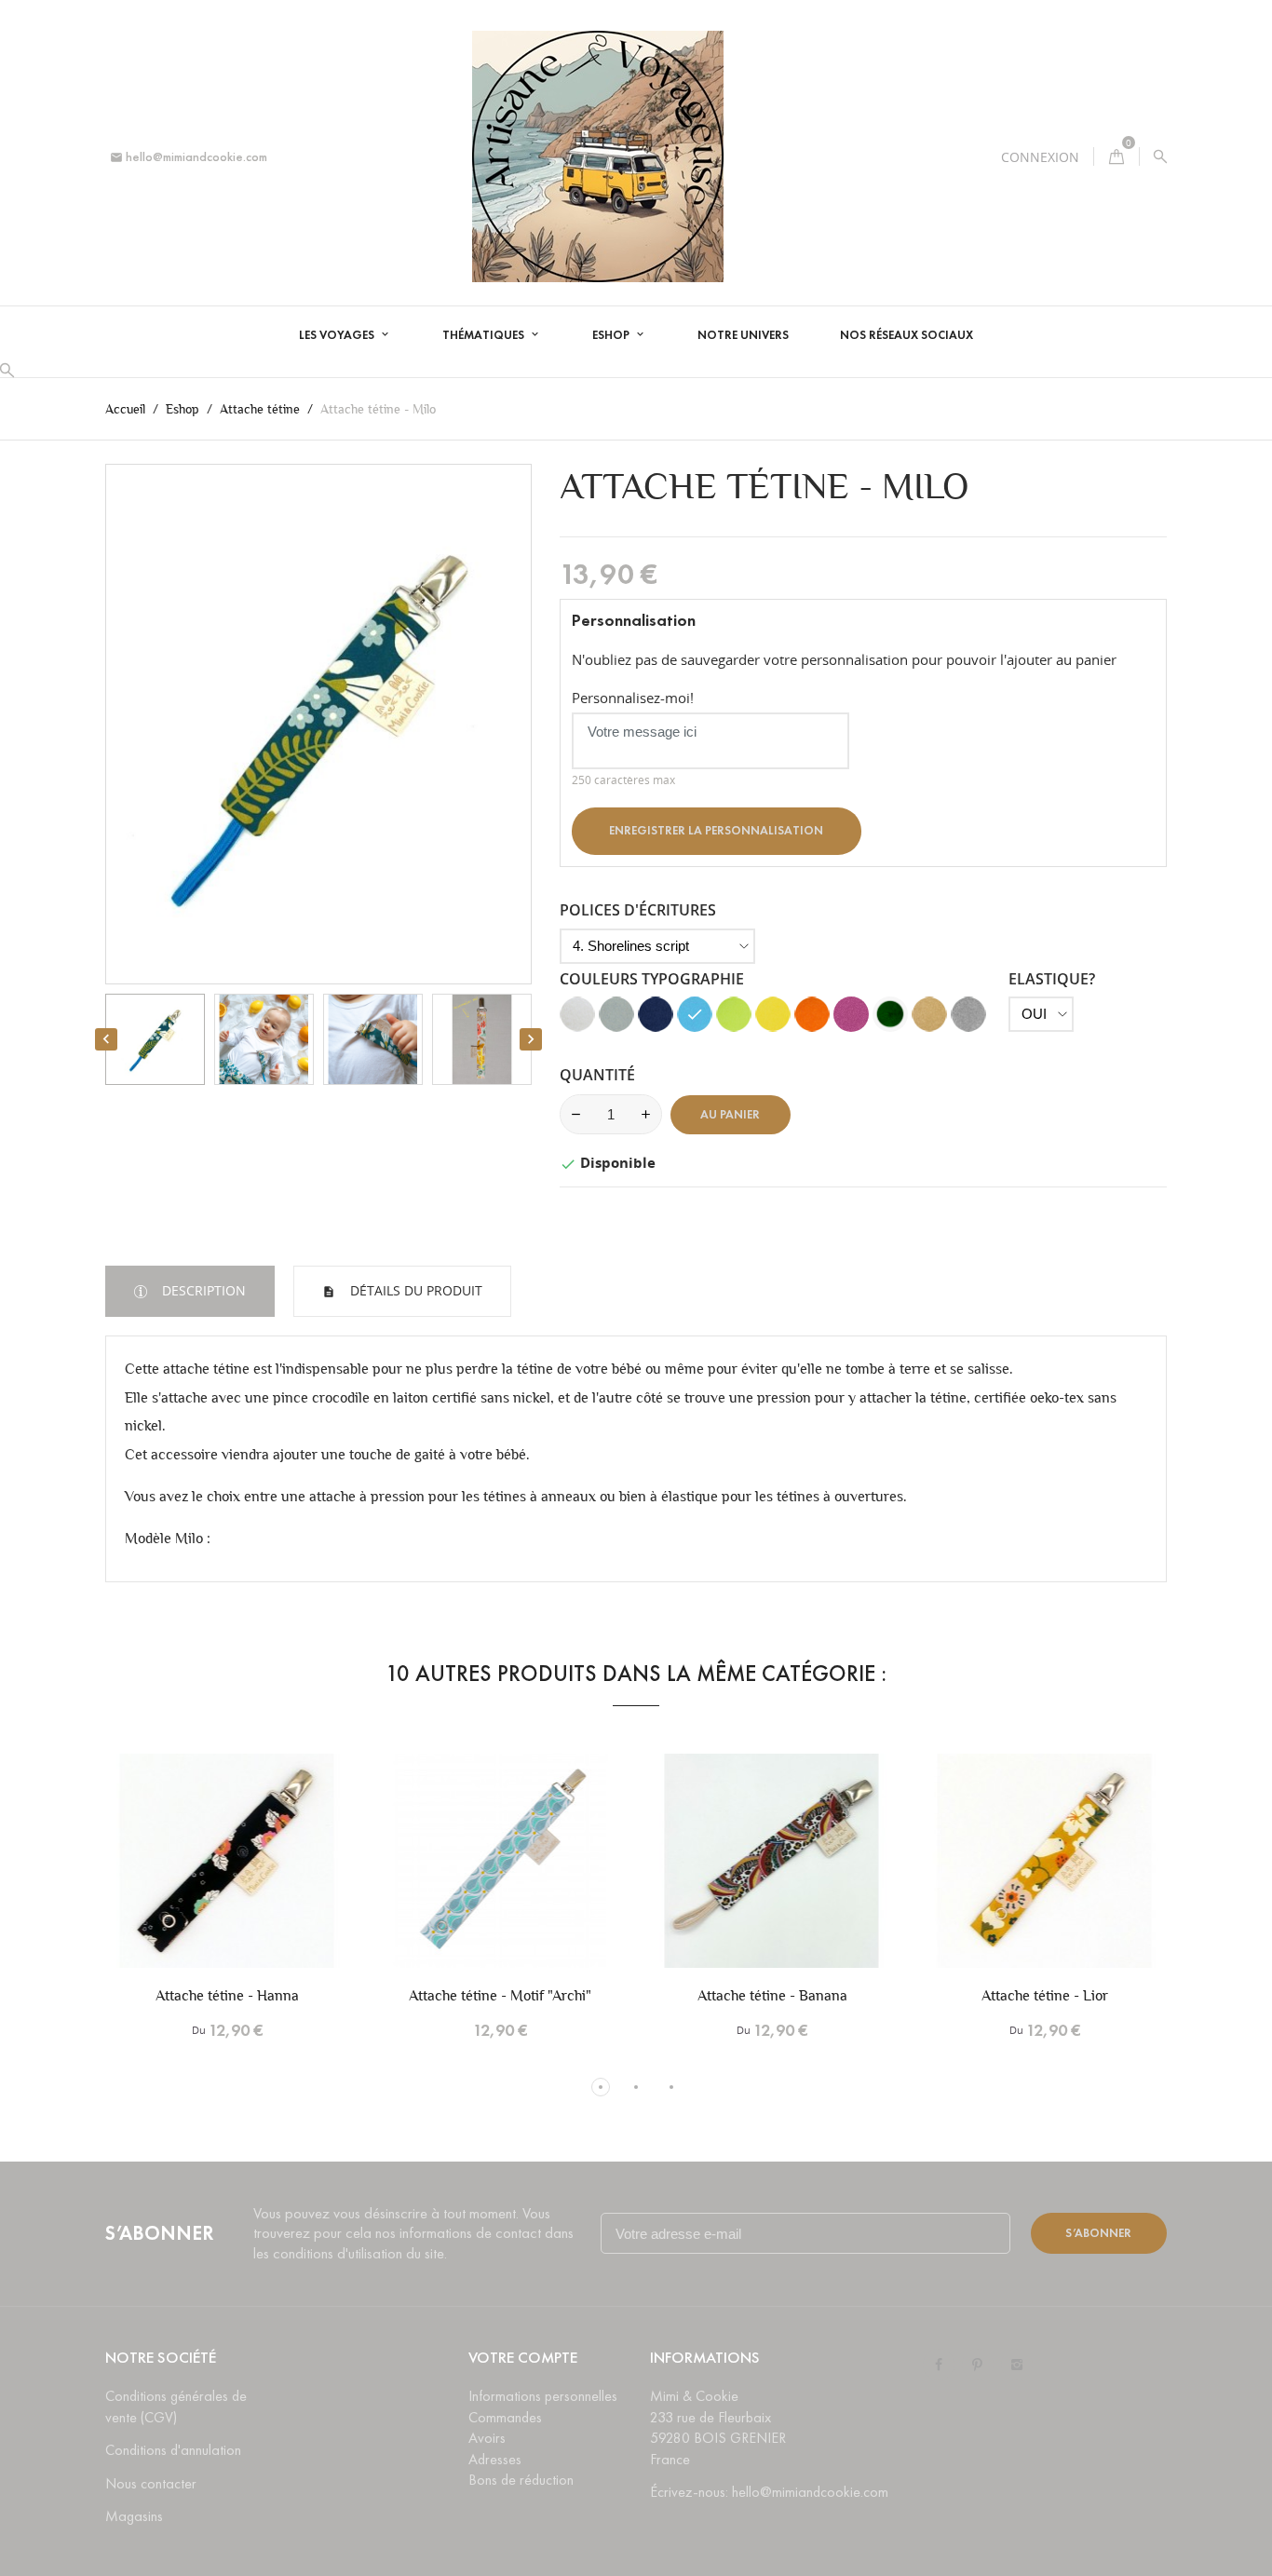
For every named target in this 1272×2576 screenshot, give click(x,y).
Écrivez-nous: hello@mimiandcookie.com (769, 2492)
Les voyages (338, 335)
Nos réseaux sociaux (907, 335)
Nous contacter (151, 2483)
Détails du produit (414, 1290)
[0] (1116, 157)
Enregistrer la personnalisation (716, 831)
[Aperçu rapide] (259, 1883)
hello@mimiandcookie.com (189, 157)
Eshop (612, 335)
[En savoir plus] (298, 1883)
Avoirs (487, 2438)
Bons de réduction (521, 2480)
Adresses (495, 2459)
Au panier (730, 1115)
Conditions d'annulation (173, 2450)
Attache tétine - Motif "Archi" (500, 1995)
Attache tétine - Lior (1045, 1995)
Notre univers (743, 335)
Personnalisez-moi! (633, 698)
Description (202, 1290)
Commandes (505, 2417)
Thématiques (485, 335)
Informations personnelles (543, 2396)
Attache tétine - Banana (772, 1995)
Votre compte (523, 2358)
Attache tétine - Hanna (227, 1995)
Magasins (134, 2516)
